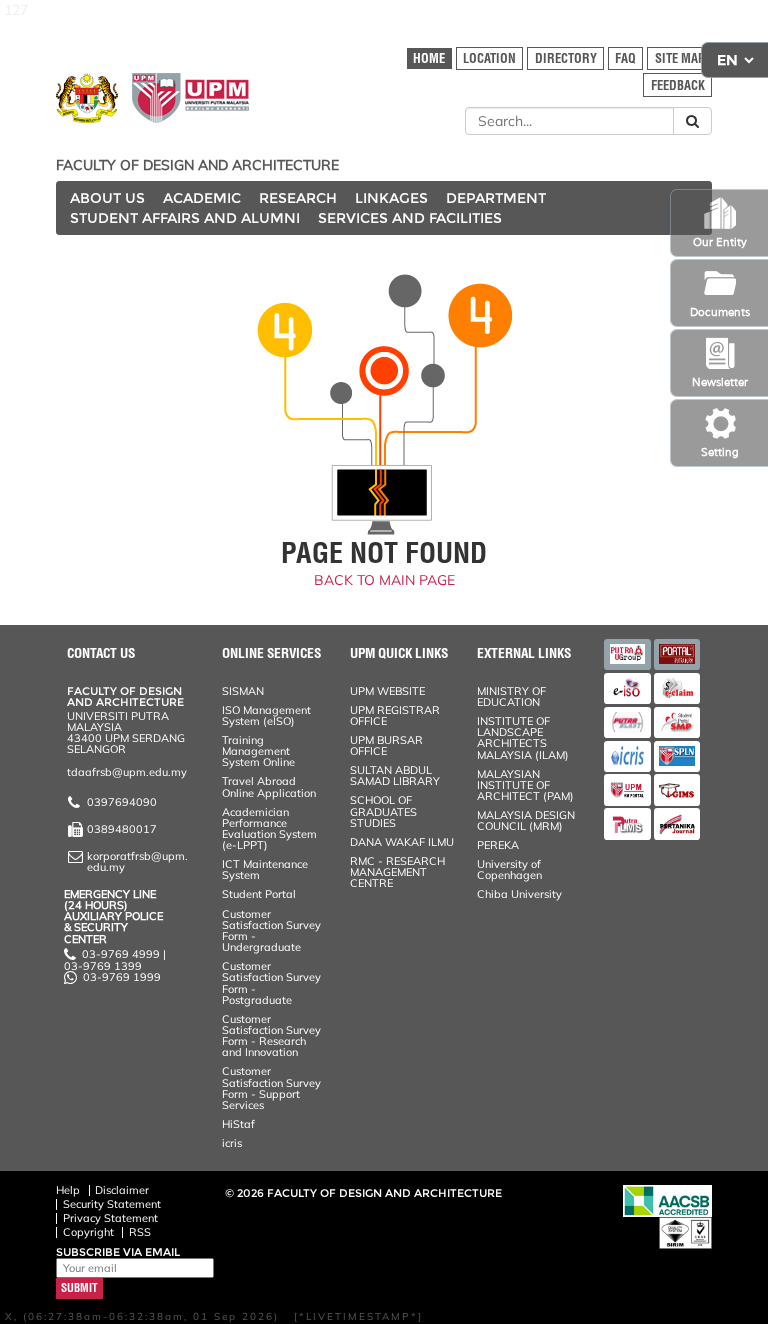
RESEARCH (298, 198)
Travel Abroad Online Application (269, 786)
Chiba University (519, 894)
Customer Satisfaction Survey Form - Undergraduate (271, 931)
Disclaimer (122, 1190)
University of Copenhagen (509, 869)
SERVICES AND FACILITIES (410, 218)
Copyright (88, 1232)
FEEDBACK (678, 85)
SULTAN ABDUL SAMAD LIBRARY (395, 775)
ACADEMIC (202, 198)
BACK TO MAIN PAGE (384, 580)
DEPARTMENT (496, 198)
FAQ (625, 58)
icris (232, 1143)
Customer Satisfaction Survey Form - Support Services (271, 1088)
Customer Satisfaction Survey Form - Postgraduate (271, 983)
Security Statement (112, 1204)
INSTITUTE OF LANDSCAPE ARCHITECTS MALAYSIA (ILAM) (523, 738)
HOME (429, 58)
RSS (140, 1232)
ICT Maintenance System (265, 869)
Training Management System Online (258, 751)
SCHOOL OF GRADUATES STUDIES (383, 811)
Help (68, 1190)
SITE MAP (680, 58)
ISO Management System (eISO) (266, 715)
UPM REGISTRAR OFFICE (395, 715)
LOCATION (489, 58)
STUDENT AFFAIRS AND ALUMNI (185, 218)
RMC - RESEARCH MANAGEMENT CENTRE (397, 872)
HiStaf (238, 1124)
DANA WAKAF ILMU (402, 842)
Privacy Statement (110, 1218)
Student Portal (259, 894)
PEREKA (498, 845)
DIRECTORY (566, 58)
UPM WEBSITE (387, 691)
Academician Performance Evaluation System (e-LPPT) (269, 829)
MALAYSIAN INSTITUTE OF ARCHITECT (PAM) (525, 785)
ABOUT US (107, 198)
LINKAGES (391, 198)
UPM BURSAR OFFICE (386, 745)
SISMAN (243, 691)
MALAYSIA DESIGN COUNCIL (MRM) (526, 820)
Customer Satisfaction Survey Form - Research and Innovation (271, 1036)
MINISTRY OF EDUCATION (511, 696)
